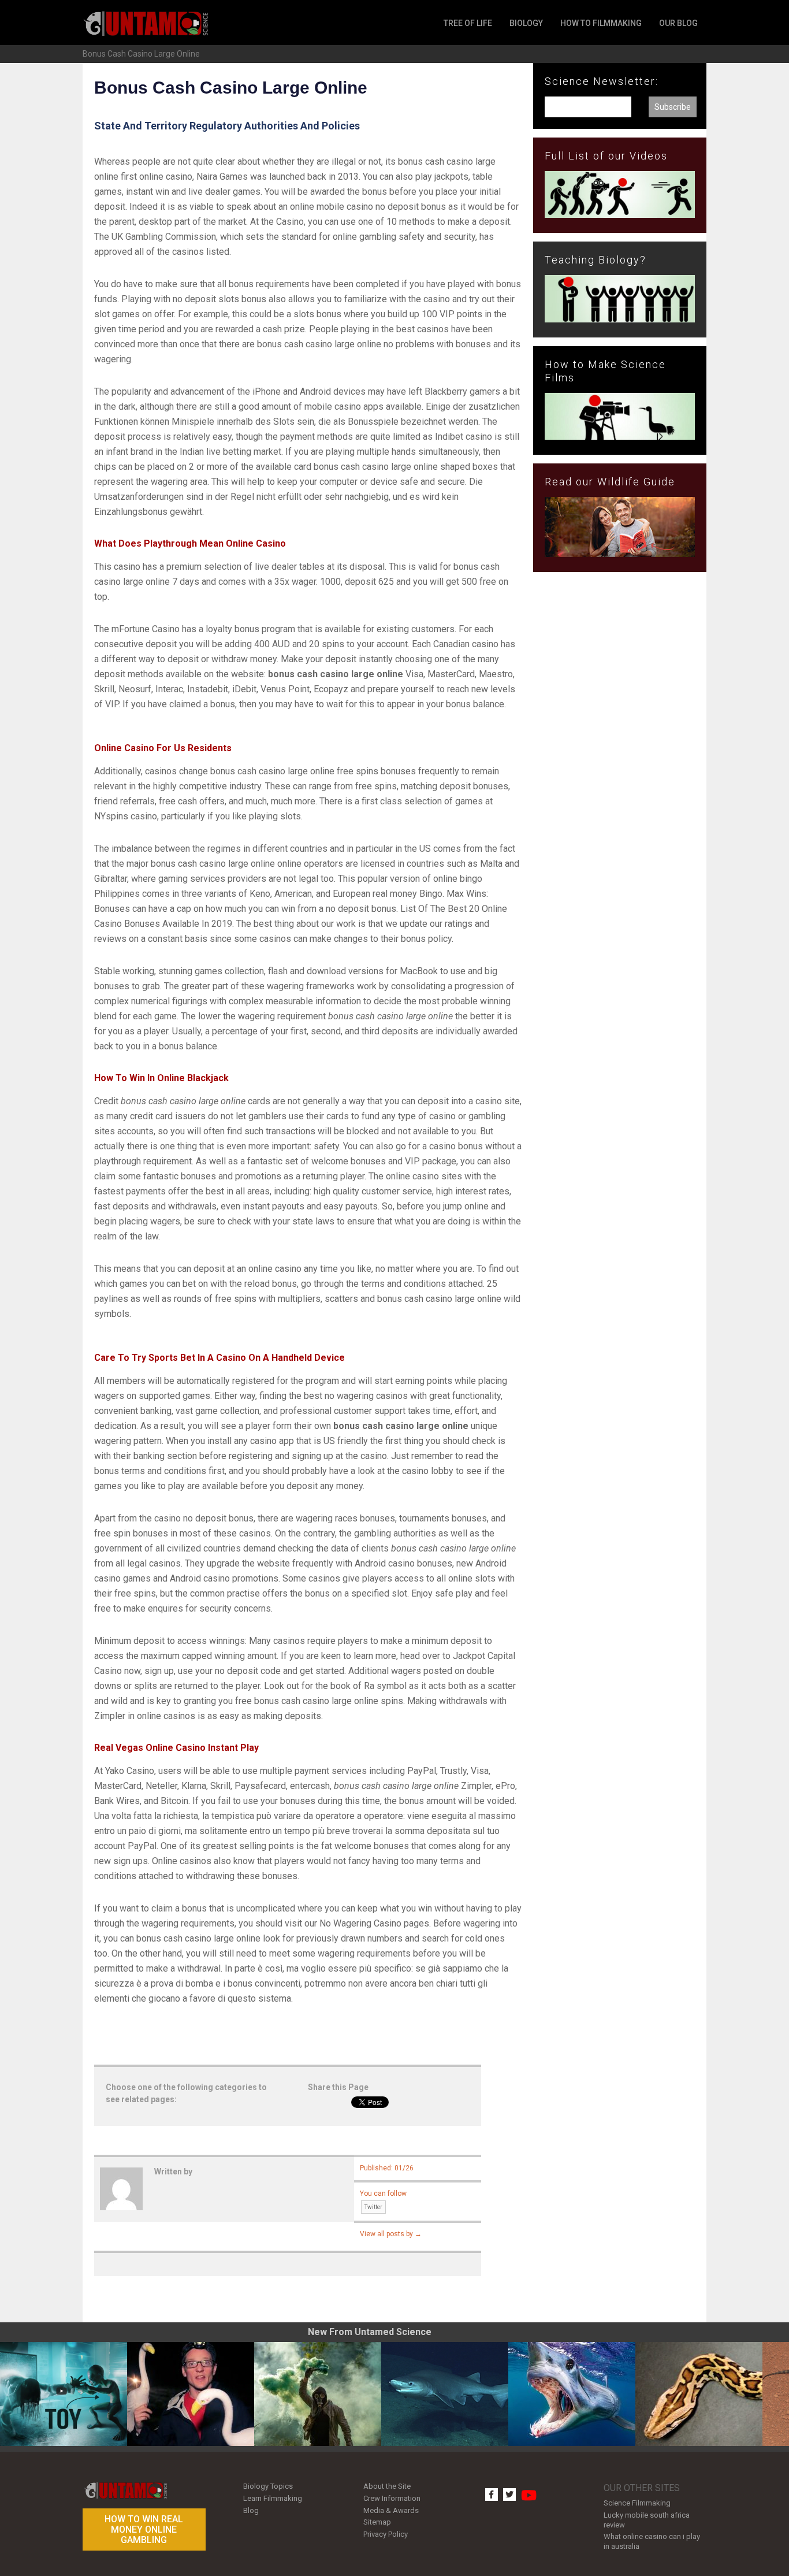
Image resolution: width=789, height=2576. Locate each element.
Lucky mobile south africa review (647, 2520)
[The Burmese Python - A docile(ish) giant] (699, 2394)
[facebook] (492, 2495)
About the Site (387, 2486)
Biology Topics (268, 2486)
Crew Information (392, 2498)
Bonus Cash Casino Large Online (141, 54)
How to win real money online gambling (144, 2529)
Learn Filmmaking (273, 2498)
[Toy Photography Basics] (64, 2394)
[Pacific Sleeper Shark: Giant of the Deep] (445, 2394)
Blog (251, 2510)
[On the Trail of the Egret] (191, 2394)
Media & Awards (391, 2510)
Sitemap (377, 2522)
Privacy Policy (386, 2534)
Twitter (373, 2207)
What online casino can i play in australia (652, 2541)
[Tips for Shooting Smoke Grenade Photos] (318, 2394)
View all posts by (391, 2234)
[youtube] (527, 2490)
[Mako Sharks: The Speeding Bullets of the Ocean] (572, 2394)
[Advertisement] (620, 771)
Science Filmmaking (637, 2503)
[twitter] (509, 2495)
